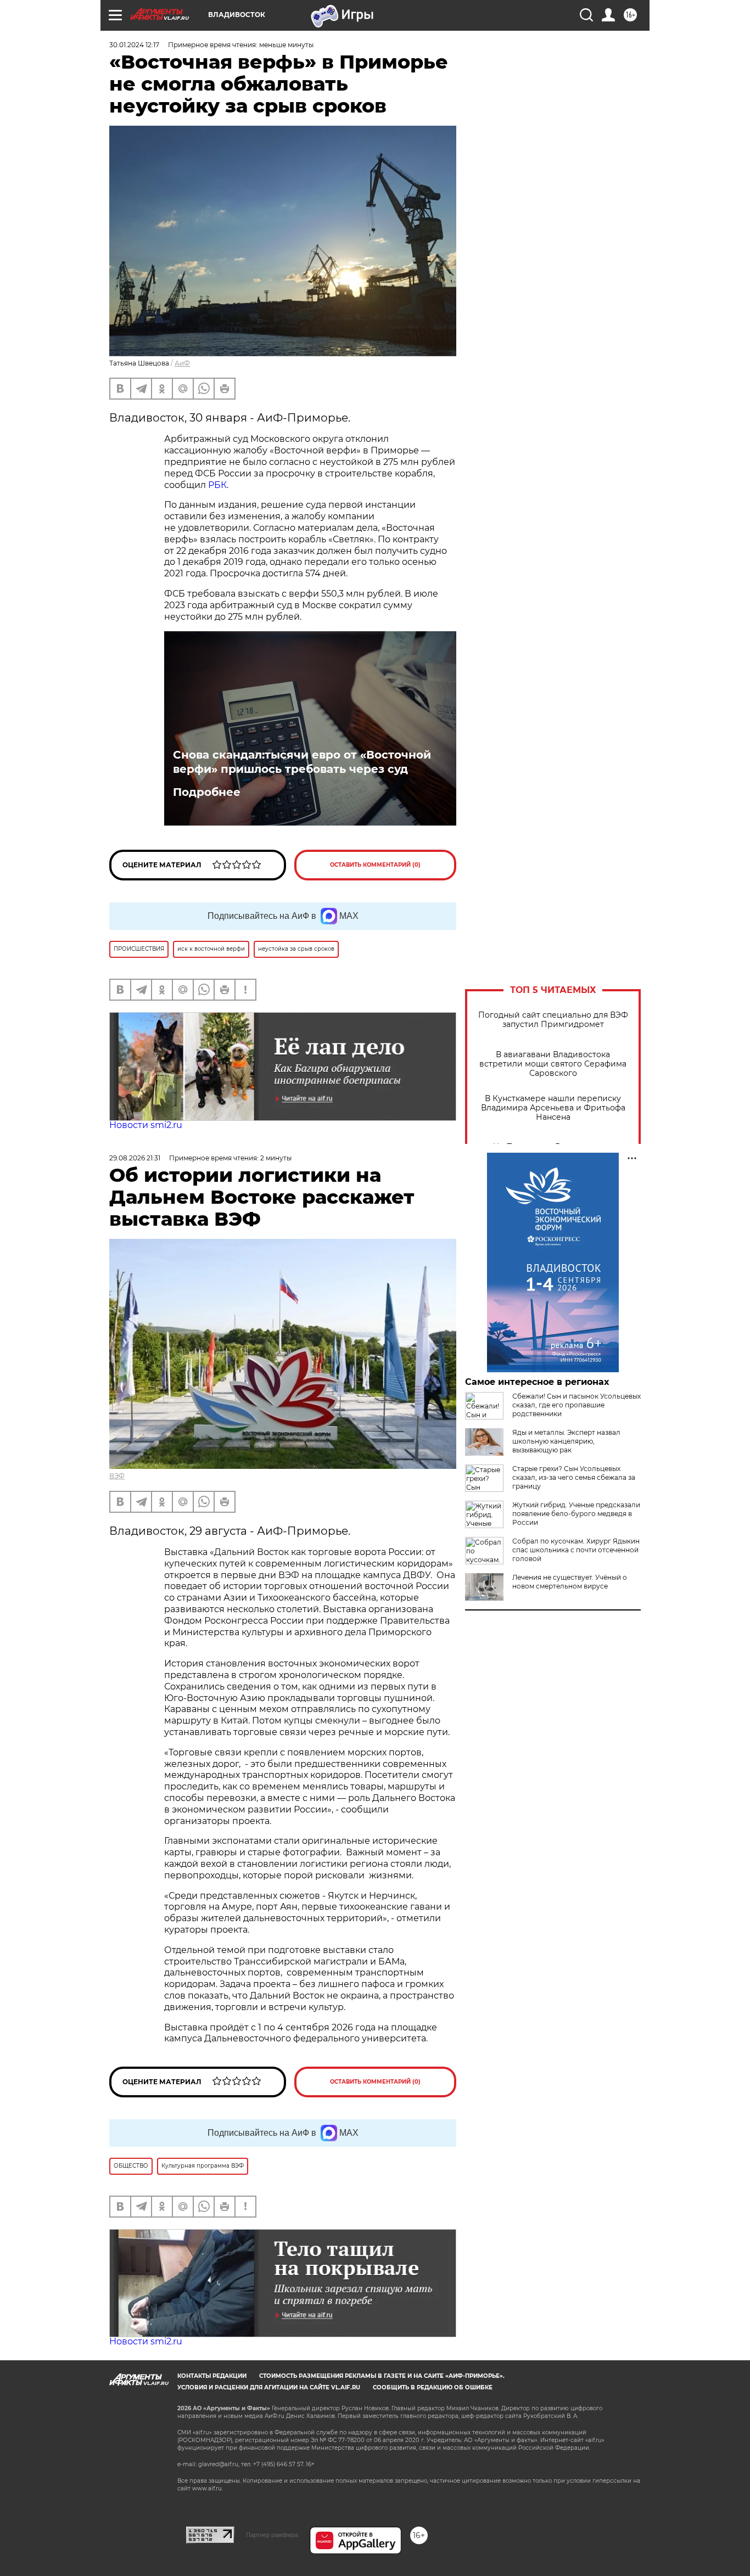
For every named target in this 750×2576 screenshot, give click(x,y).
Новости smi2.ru (146, 1125)
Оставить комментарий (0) (375, 865)
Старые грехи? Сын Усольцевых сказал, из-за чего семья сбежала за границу (574, 1477)
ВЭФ (117, 1476)
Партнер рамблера (272, 2535)
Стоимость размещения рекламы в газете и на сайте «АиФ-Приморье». (382, 2376)
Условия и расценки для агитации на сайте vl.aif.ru (269, 2387)
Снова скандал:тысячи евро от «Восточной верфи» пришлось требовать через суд (302, 762)
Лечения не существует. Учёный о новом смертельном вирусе (570, 1582)
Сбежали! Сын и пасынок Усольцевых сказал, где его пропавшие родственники (577, 1405)
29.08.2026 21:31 (135, 1158)
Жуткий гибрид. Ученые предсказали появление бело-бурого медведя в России (576, 1514)
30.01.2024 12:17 (134, 45)
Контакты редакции (212, 2376)
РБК (217, 485)
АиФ (182, 363)
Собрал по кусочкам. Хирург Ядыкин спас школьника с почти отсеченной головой (576, 1550)
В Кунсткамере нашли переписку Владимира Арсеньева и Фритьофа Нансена (553, 1108)
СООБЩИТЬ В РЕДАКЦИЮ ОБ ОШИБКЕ (433, 2387)
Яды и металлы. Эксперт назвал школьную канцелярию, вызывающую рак (566, 1441)
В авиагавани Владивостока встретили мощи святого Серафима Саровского (553, 1064)
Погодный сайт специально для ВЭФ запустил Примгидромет (553, 1020)
